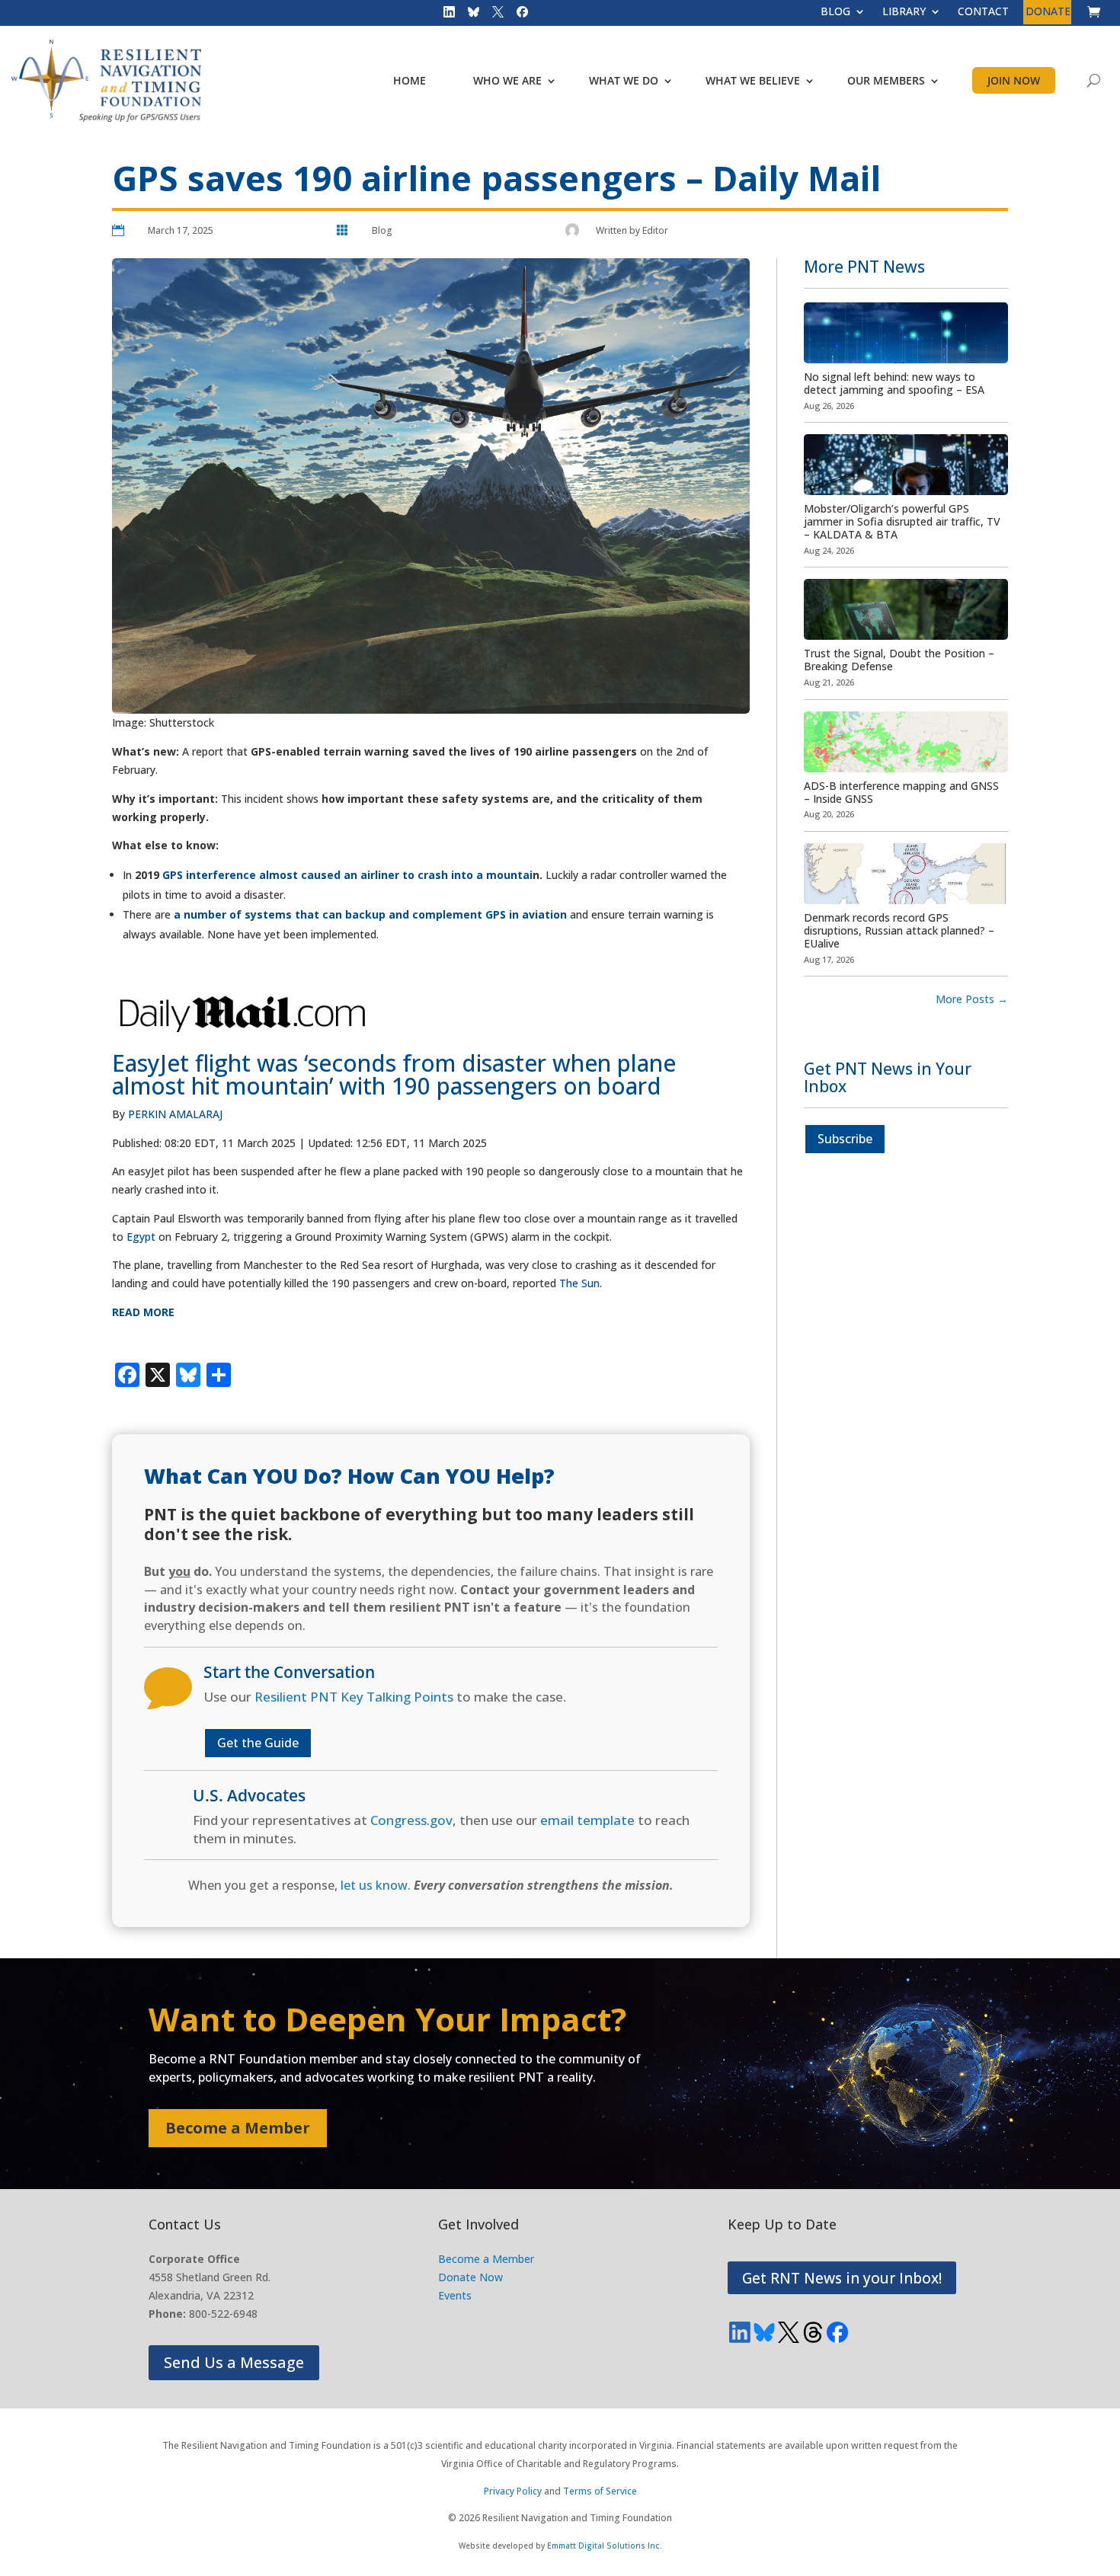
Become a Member (238, 2128)
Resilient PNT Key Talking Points (354, 1697)
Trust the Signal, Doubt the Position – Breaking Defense (899, 660)
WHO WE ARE (507, 80)
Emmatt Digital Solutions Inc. (605, 2546)
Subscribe (845, 1139)
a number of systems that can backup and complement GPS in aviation (370, 914)
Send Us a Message (234, 2362)
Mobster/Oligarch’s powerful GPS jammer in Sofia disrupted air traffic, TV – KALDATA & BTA (902, 521)
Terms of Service (600, 2491)
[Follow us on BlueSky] (469, 15)
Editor (655, 230)
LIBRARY (904, 12)
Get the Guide (258, 1743)
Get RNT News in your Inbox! (842, 2278)
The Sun (579, 1283)
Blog (382, 230)
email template (587, 1820)
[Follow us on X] (493, 15)
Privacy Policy (513, 2491)
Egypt (141, 1237)
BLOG (835, 12)
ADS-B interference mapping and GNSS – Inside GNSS (901, 792)
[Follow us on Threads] (813, 2332)
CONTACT (983, 12)
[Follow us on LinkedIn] (444, 15)
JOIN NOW (1014, 80)
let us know (374, 1885)
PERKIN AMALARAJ (175, 1114)
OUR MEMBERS (886, 80)
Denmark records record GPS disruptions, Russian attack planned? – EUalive (899, 930)
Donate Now (470, 2277)
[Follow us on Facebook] (517, 15)
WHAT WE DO (624, 80)
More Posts (972, 999)
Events (455, 2295)
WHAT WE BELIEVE (753, 80)
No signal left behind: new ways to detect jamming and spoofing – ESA (894, 383)
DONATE (1048, 12)
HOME (410, 80)
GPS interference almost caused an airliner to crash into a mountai (347, 875)
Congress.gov (411, 1820)
